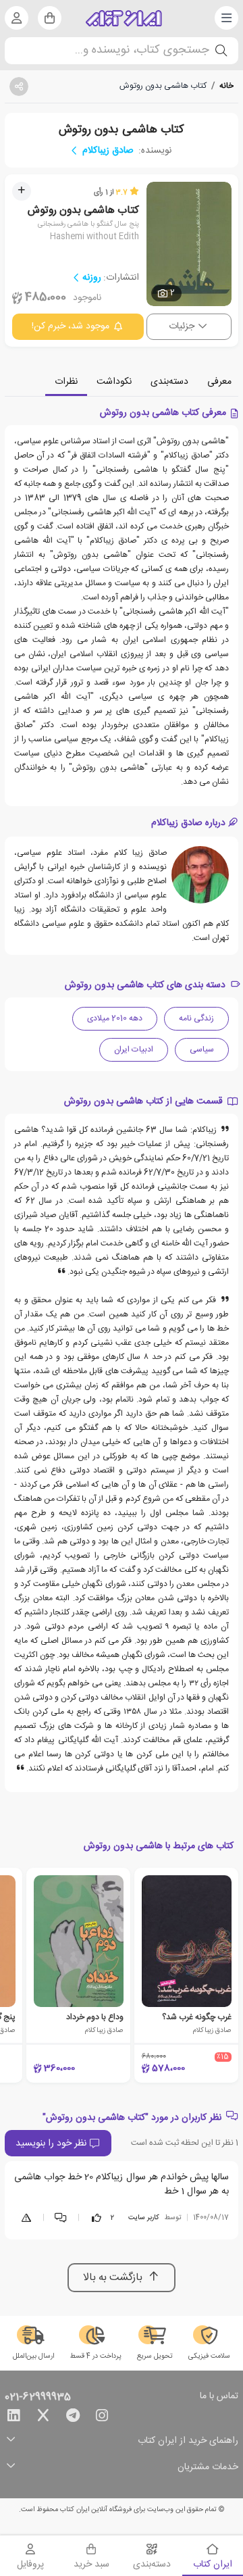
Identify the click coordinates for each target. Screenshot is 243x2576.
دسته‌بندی (169, 382)
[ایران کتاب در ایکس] (43, 2418)
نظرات (66, 382)
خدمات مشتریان (208, 2468)
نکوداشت (114, 382)
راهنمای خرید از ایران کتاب (188, 2441)
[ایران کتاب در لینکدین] (13, 2418)
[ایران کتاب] (124, 18)
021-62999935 (38, 2398)
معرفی (219, 382)
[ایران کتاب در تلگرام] (73, 2418)
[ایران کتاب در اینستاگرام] (102, 2418)
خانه (226, 86)
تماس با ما (219, 2397)
